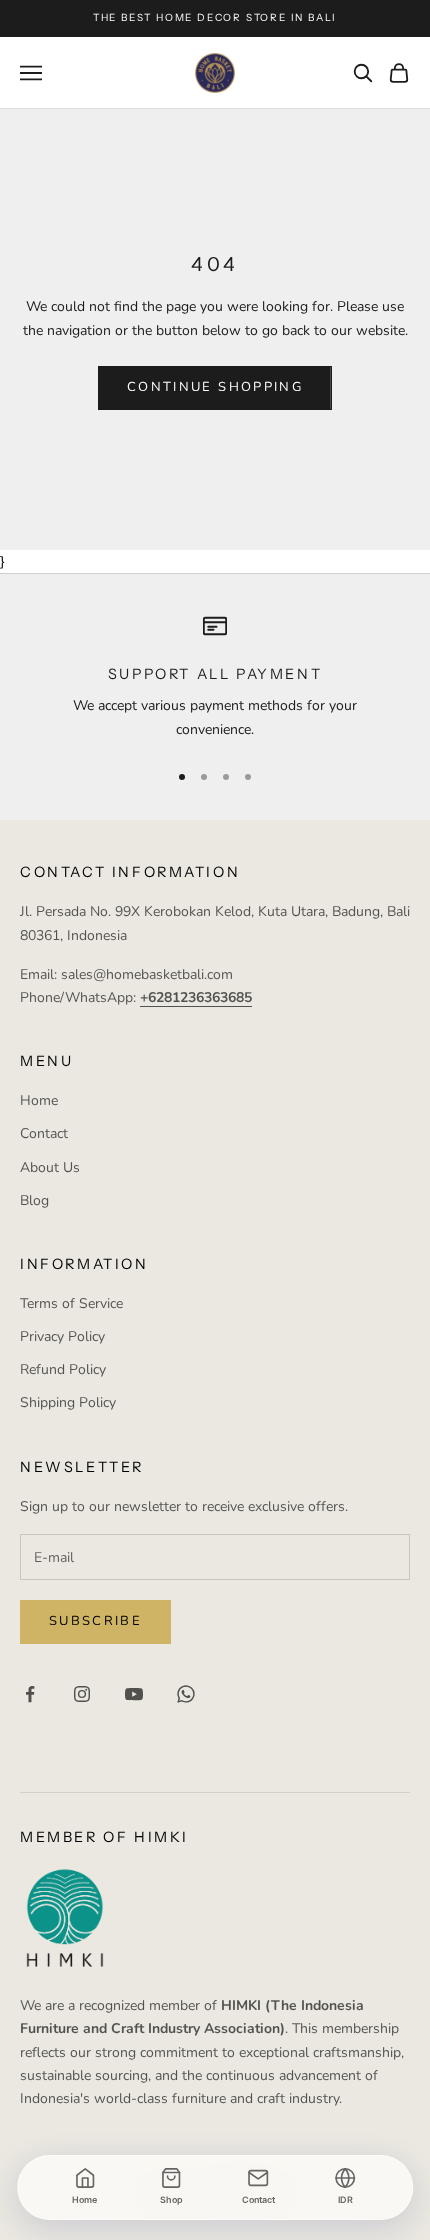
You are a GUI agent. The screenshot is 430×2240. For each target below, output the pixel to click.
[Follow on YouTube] (134, 1694)
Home (39, 1100)
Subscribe (95, 1621)
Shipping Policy (68, 1402)
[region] (215, 678)
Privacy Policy (62, 1336)
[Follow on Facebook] (30, 1694)
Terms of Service (71, 1303)
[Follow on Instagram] (82, 1694)
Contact (44, 1133)
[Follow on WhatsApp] (186, 1694)
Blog (34, 1200)
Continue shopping (215, 387)
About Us (50, 1167)
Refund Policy (63, 1369)
